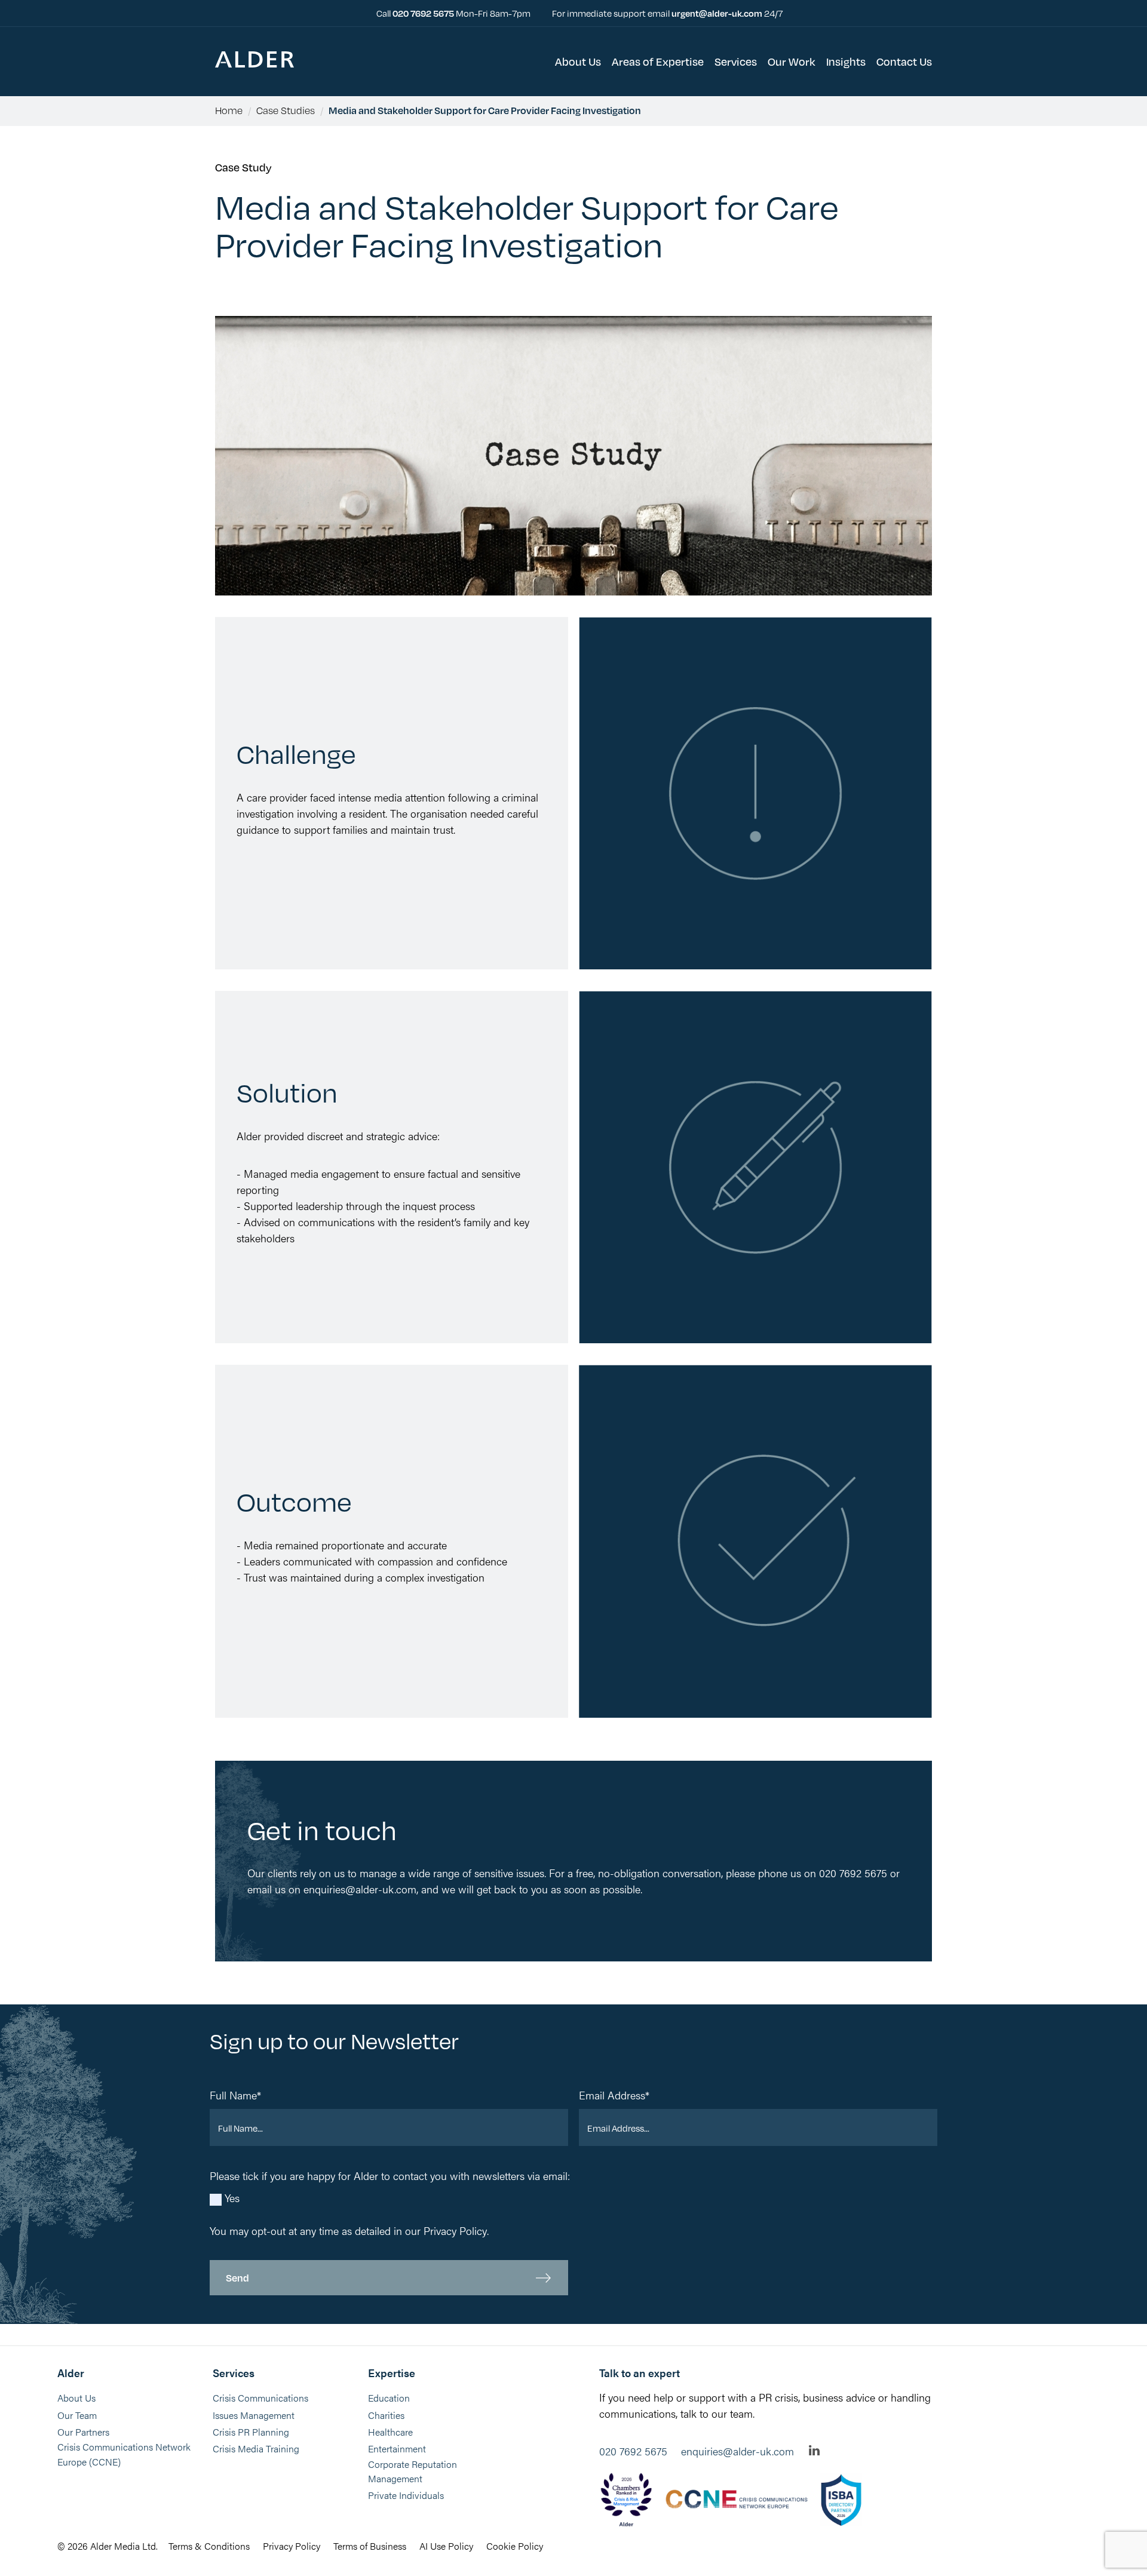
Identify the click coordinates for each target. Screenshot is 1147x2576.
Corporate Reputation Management (413, 2471)
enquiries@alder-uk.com (737, 2451)
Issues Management (254, 2415)
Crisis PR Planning (251, 2432)
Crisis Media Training (256, 2448)
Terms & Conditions (209, 2546)
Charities (386, 2415)
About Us (76, 2398)
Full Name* (235, 2095)
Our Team (77, 2415)
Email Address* (614, 2095)
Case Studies (286, 110)
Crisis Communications (260, 2398)
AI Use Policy (446, 2546)
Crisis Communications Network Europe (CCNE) (124, 2454)
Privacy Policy (455, 2230)
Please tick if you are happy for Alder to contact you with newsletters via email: (390, 2176)
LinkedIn (814, 2450)
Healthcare (390, 2432)
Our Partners (83, 2432)
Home (229, 110)
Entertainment (397, 2448)
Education (389, 2398)
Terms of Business (370, 2546)
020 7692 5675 (424, 13)
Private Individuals (406, 2495)
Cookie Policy (515, 2546)
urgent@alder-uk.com (717, 13)
